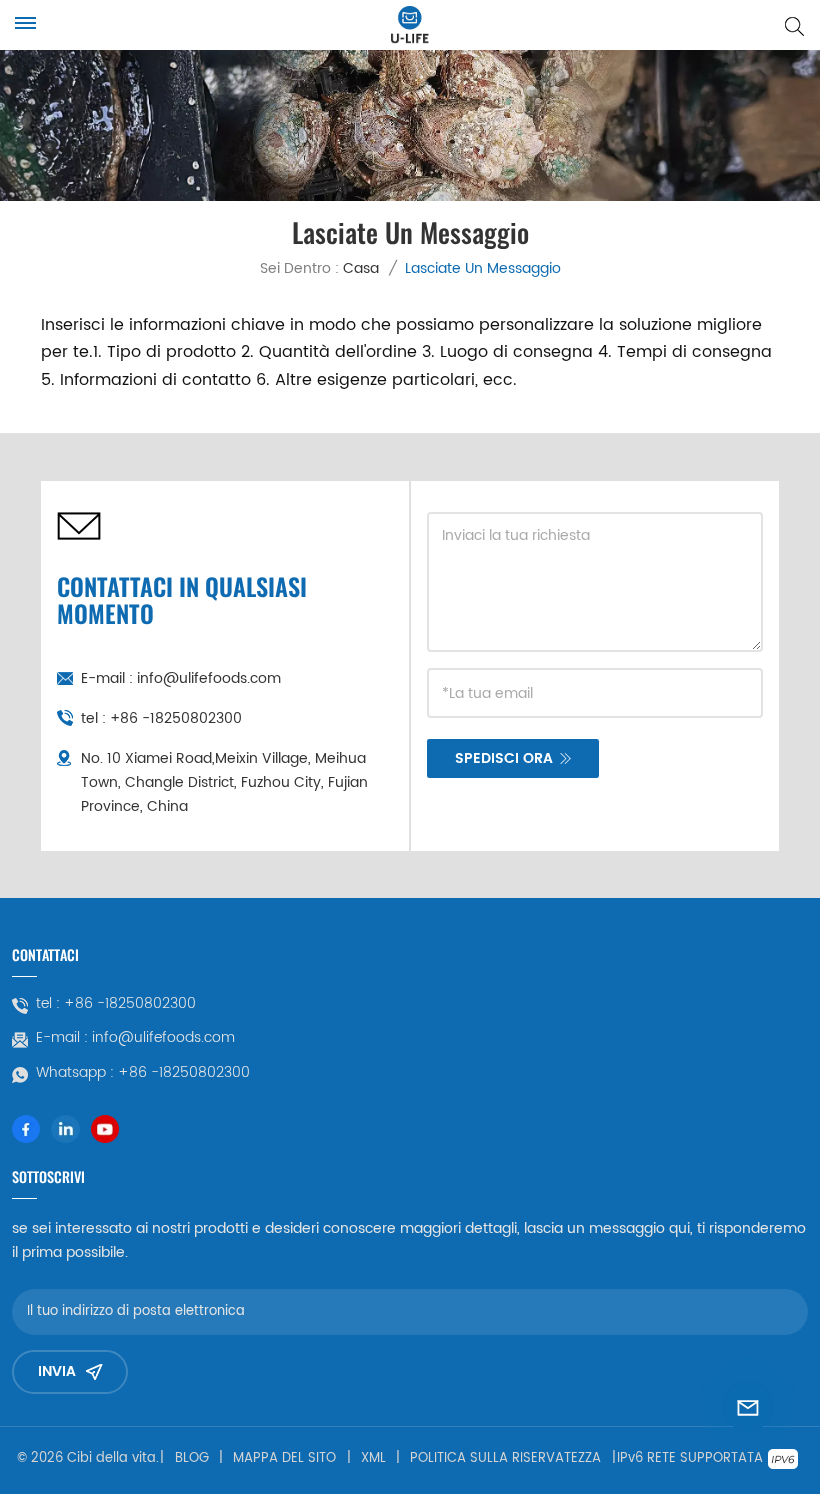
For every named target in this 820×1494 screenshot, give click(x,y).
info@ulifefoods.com (209, 678)
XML (373, 1459)
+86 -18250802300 (176, 718)
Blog (192, 1459)
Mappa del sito (284, 1459)
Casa (361, 268)
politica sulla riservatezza (505, 1459)
